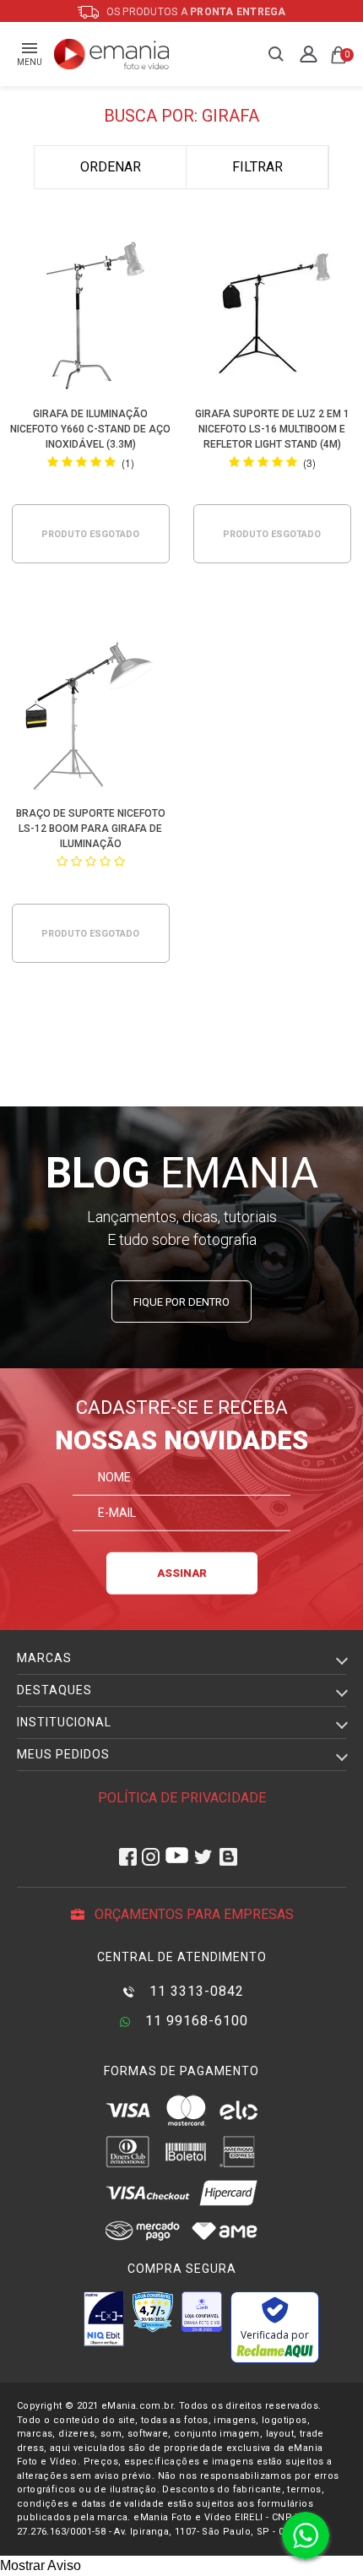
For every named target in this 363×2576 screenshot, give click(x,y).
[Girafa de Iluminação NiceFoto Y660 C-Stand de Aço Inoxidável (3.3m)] (90, 319)
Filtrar (257, 167)
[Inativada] (104, 2318)
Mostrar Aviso (41, 2565)
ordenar (111, 167)
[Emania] (112, 54)
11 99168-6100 (195, 2021)
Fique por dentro (181, 1302)
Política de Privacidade (182, 1798)
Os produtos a (195, 12)
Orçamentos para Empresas (192, 1914)
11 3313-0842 (195, 1991)
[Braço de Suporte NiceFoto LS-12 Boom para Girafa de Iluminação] (90, 718)
